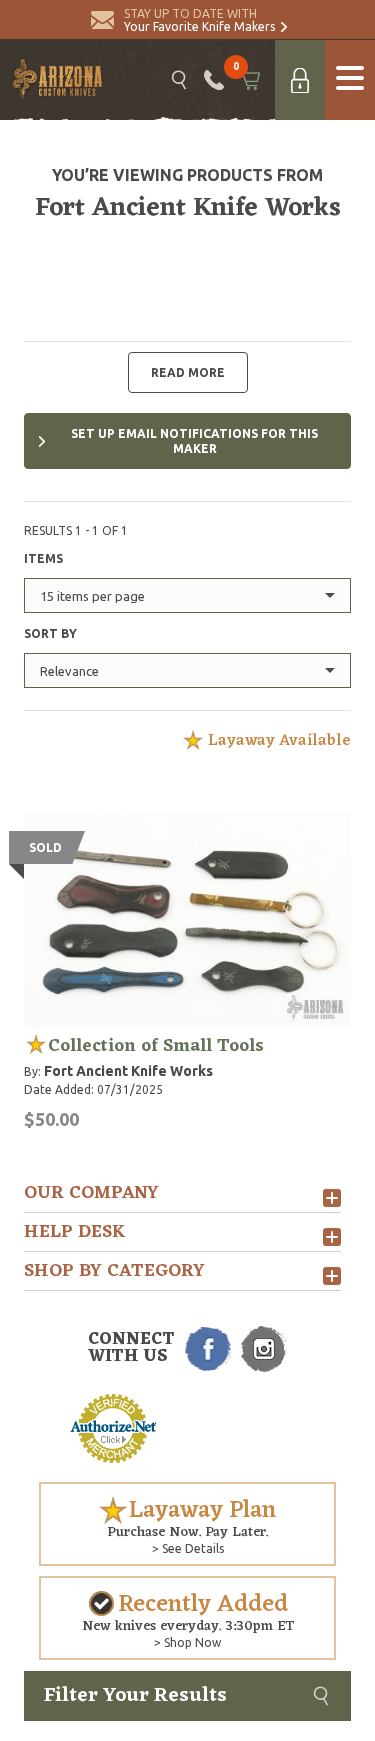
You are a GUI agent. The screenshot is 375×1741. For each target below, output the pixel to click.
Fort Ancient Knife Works (128, 1071)
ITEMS (43, 558)
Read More (188, 372)
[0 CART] (249, 80)
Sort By (50, 633)
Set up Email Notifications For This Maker (194, 441)
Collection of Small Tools (156, 1046)
